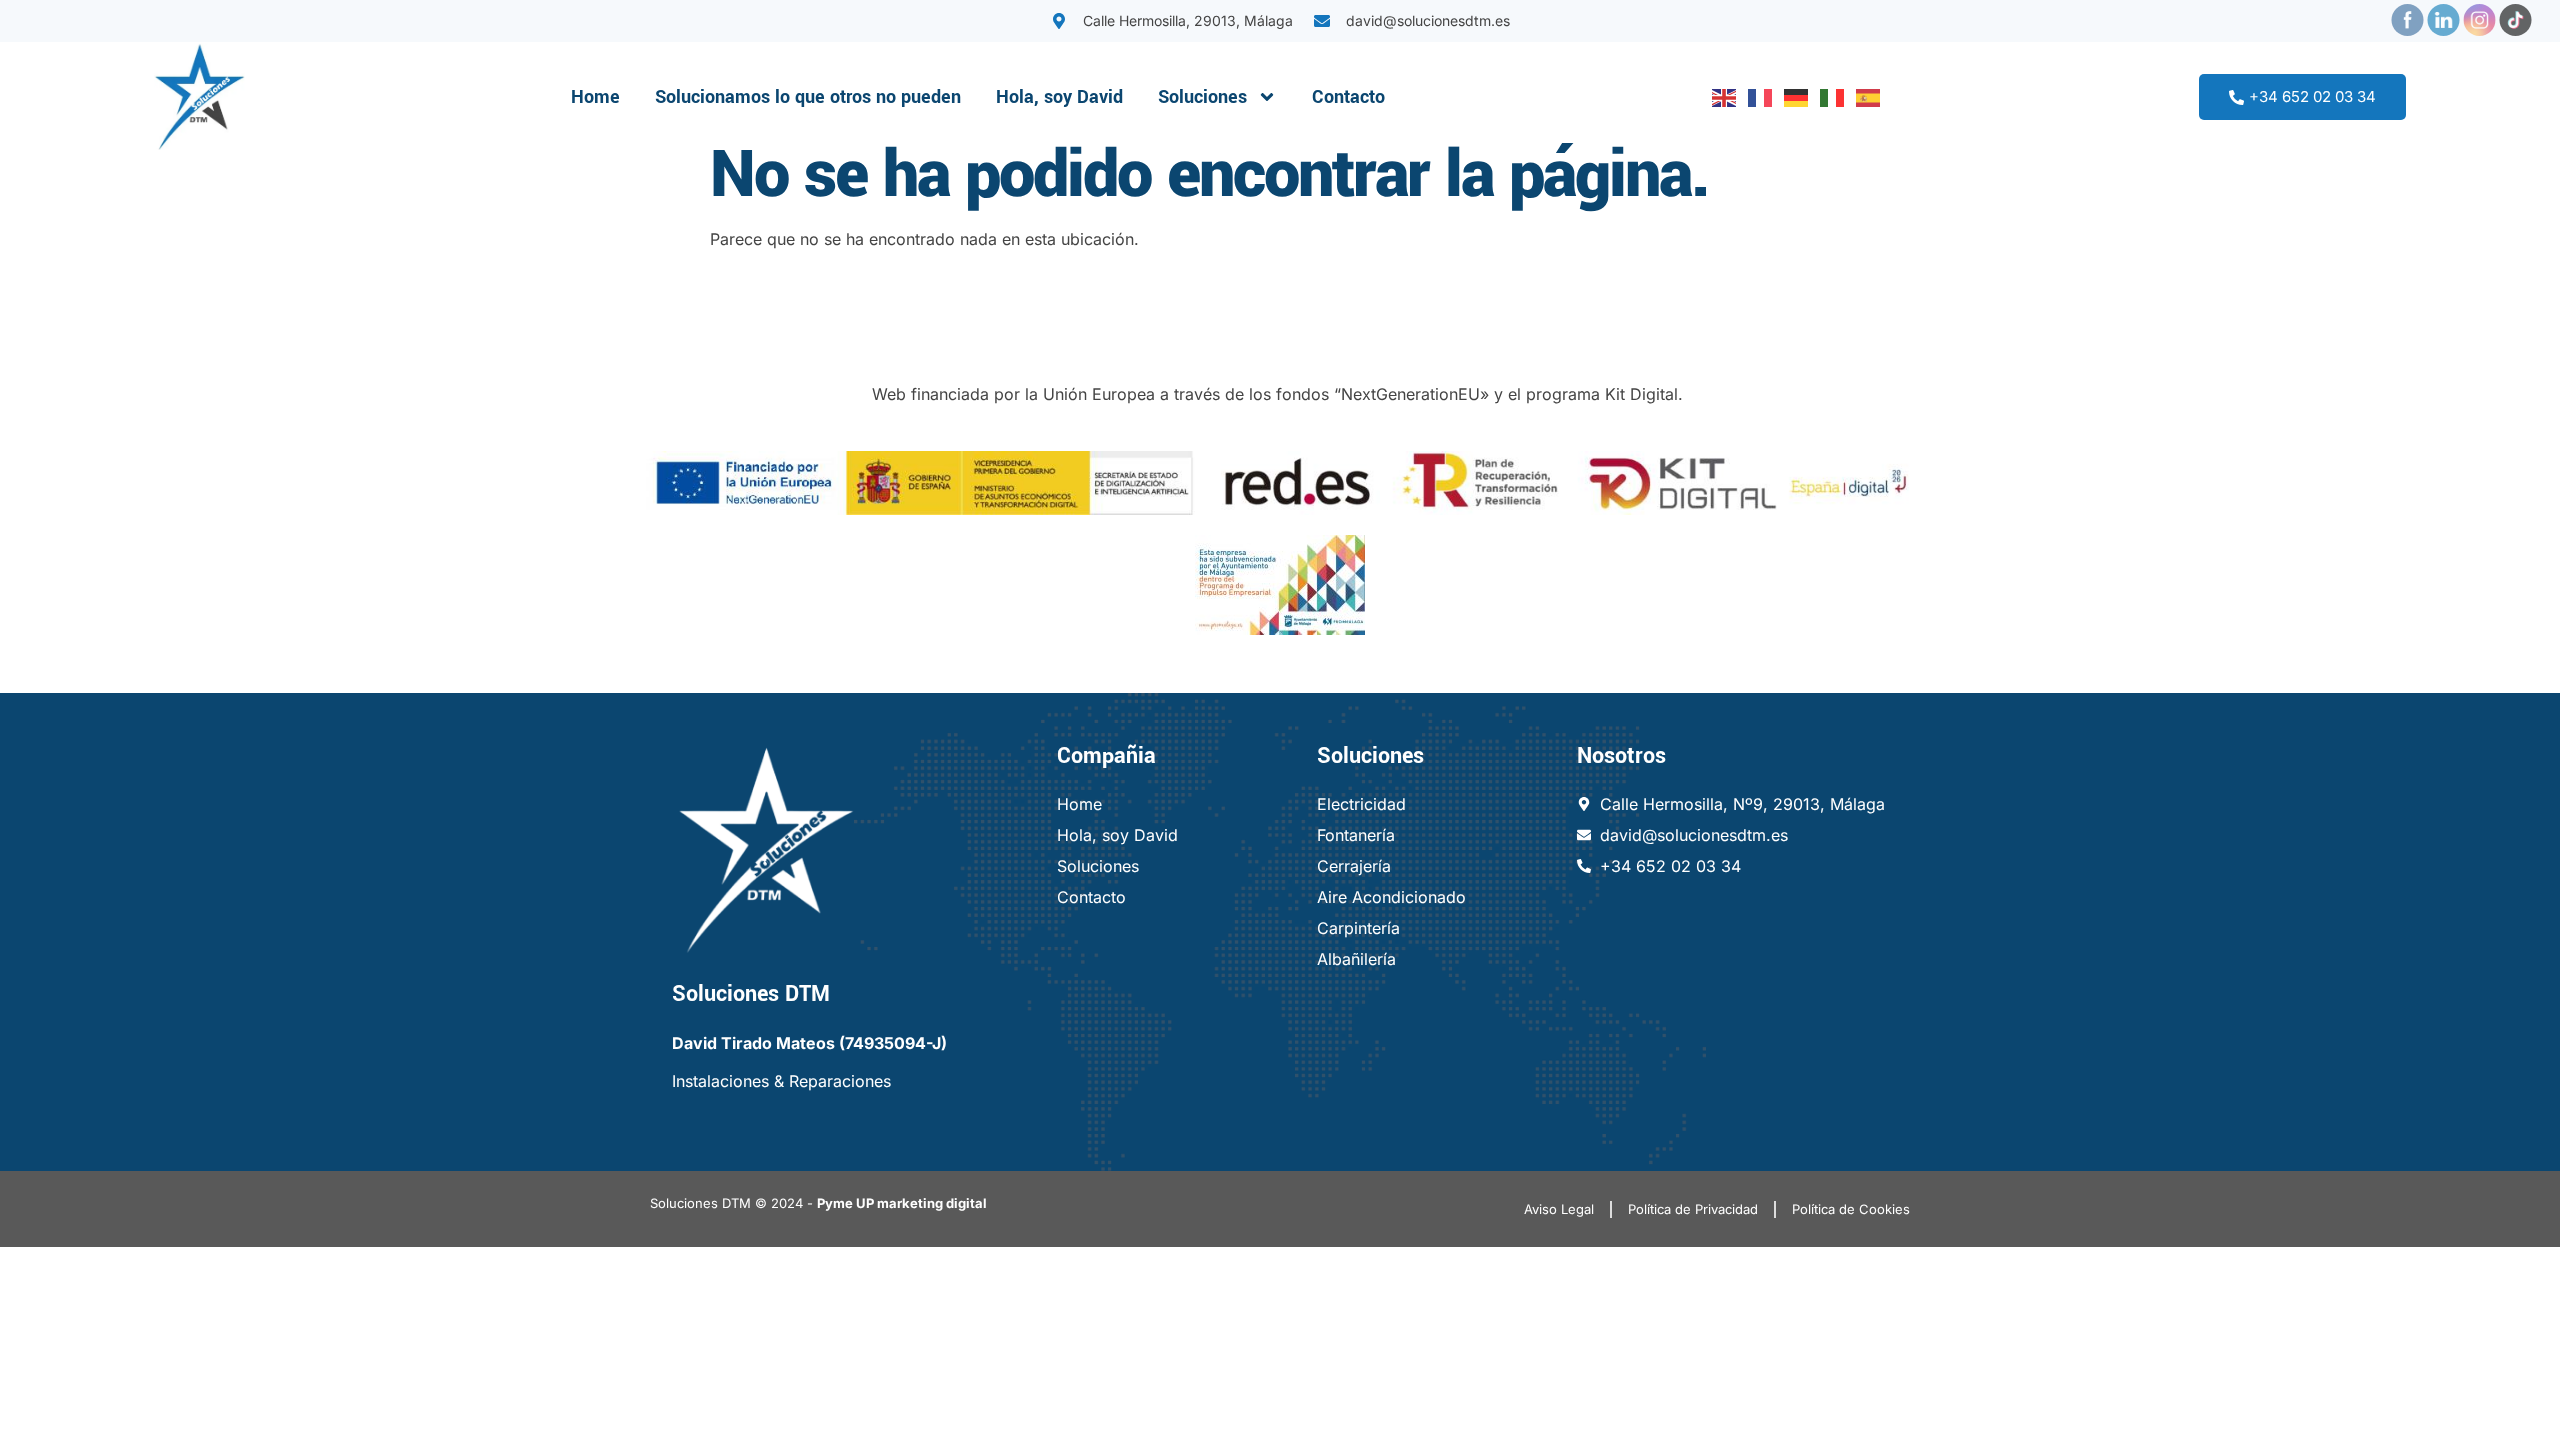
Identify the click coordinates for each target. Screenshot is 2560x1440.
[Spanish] (1864, 97)
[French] (1756, 97)
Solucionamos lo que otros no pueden (808, 97)
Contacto (1348, 97)
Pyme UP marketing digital (902, 1203)
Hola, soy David (1059, 97)
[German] (1792, 97)
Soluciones (1202, 97)
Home (595, 97)
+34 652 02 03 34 (2312, 96)
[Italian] (1828, 97)
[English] (1720, 97)
